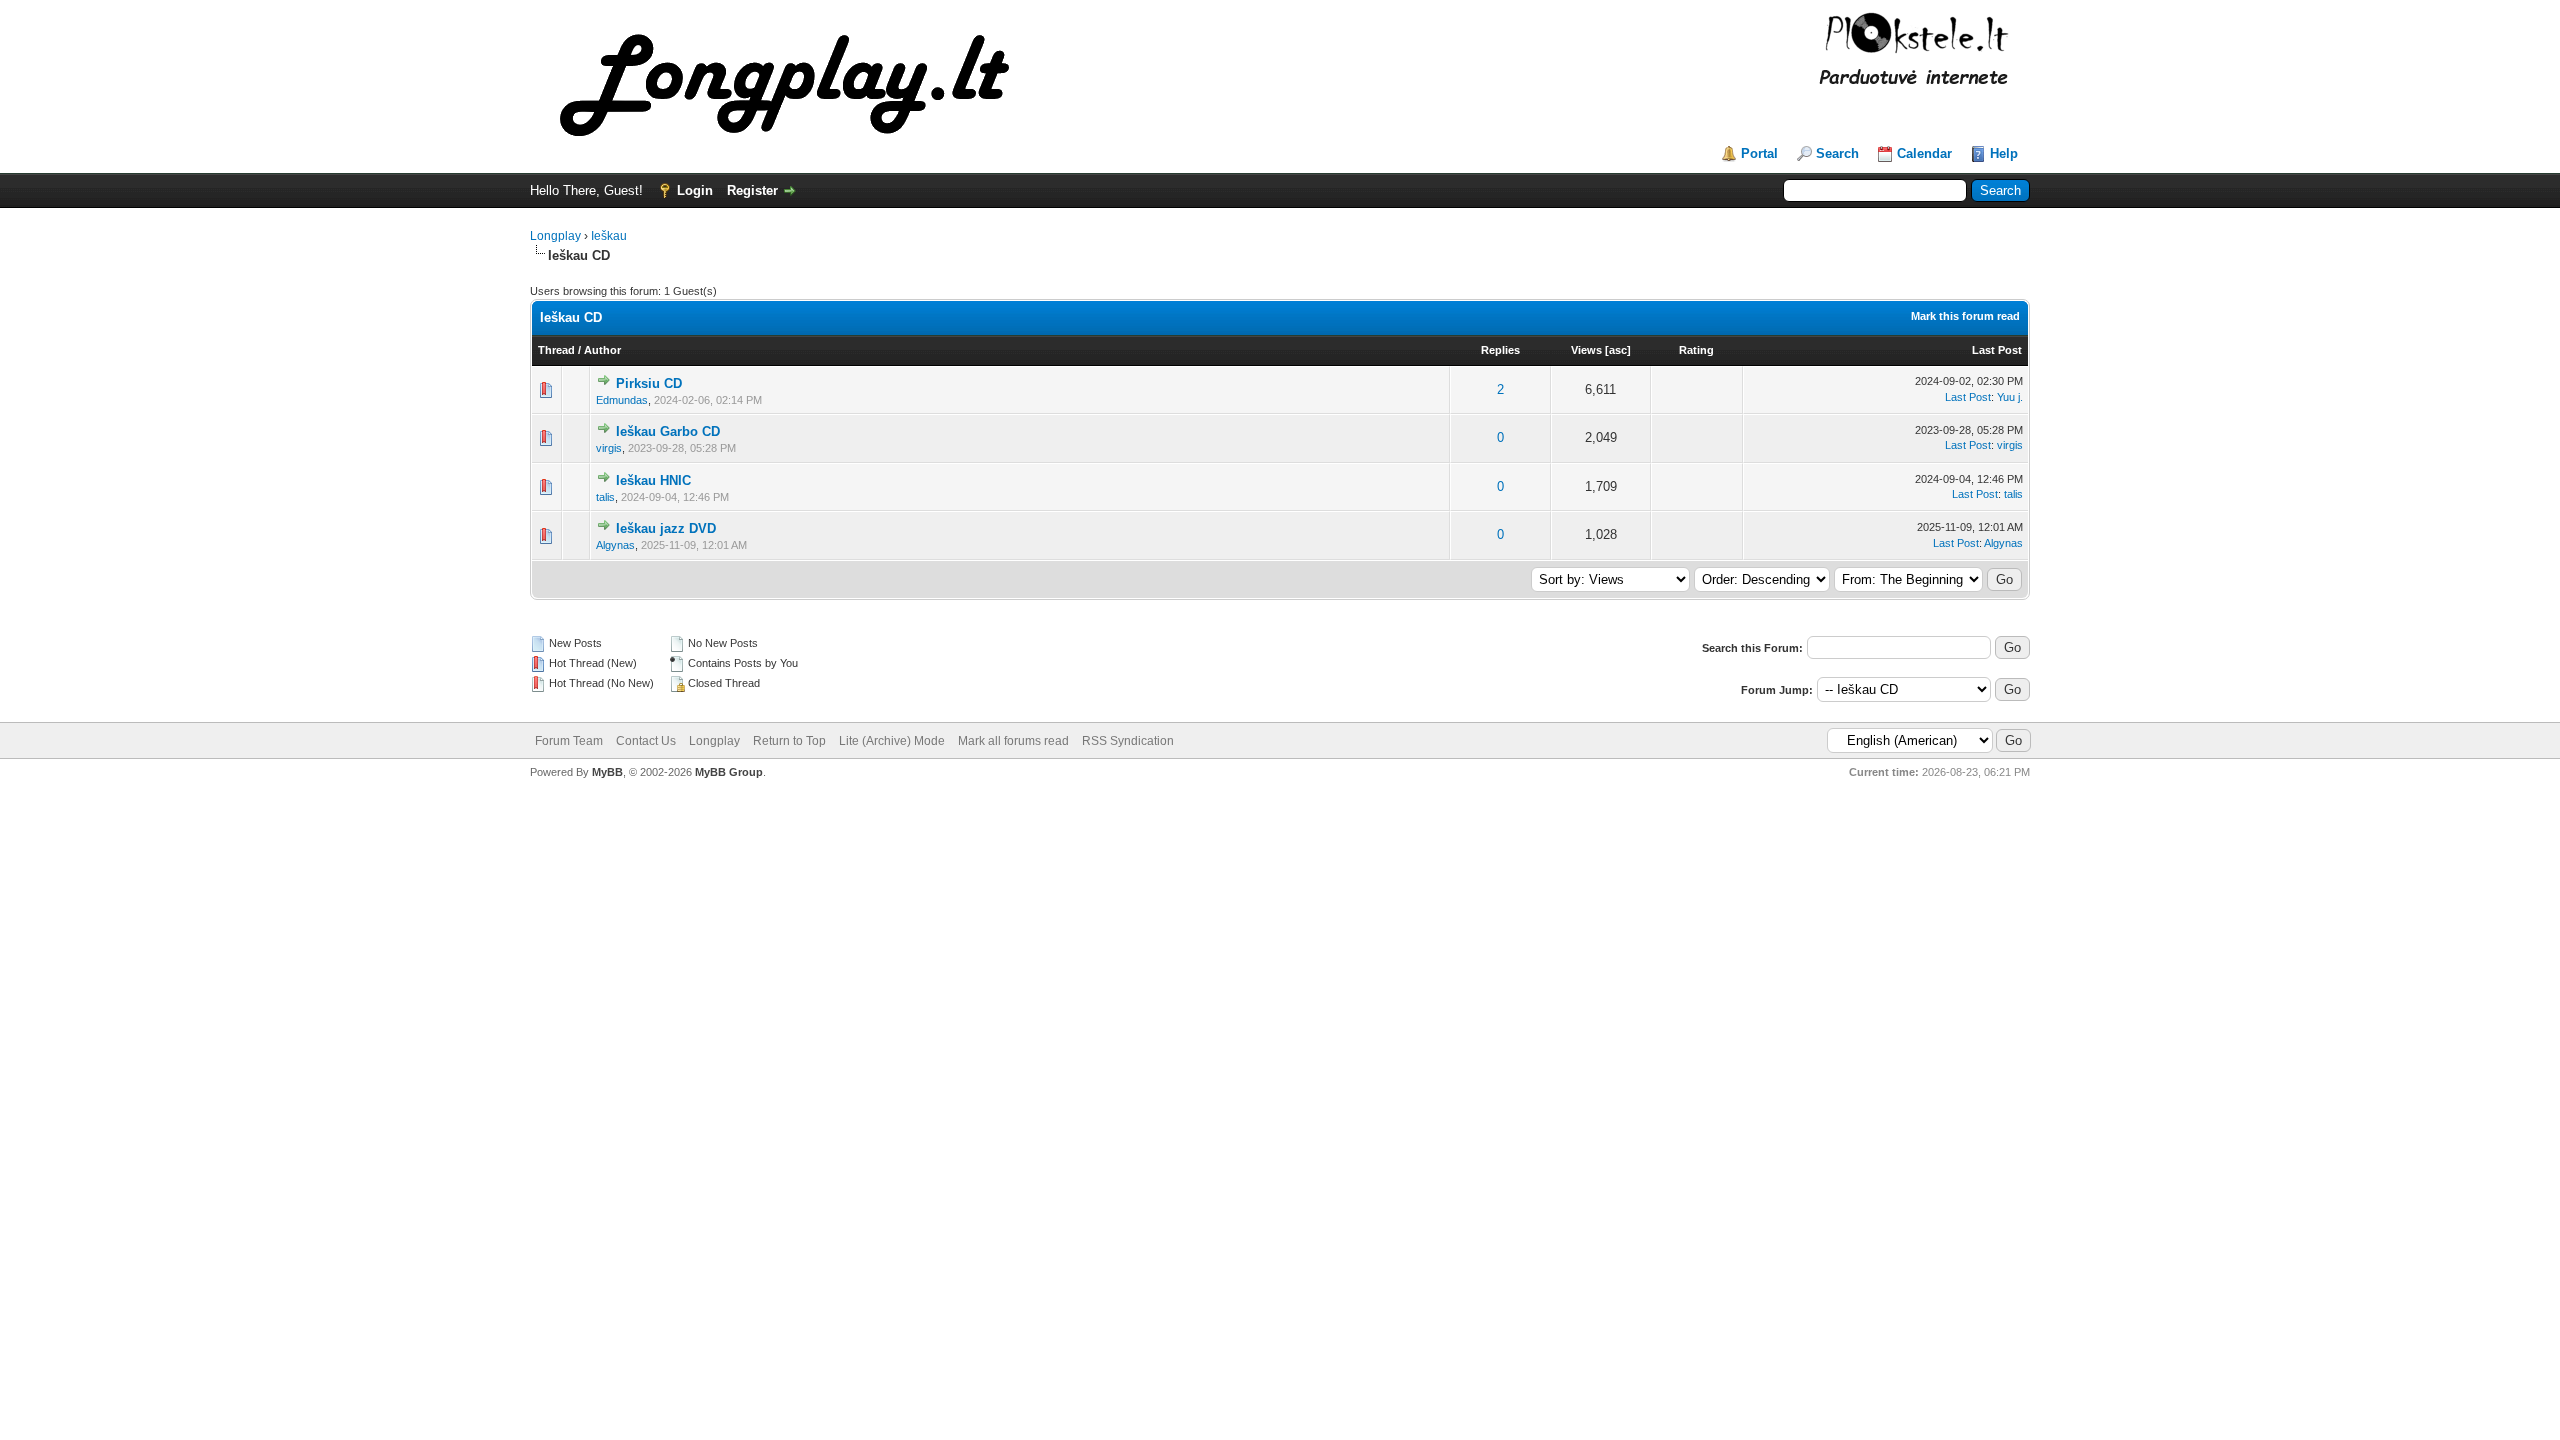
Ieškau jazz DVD (666, 528)
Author (602, 350)
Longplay (555, 236)
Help (2004, 153)
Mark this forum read (1965, 316)
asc (1618, 350)
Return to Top (789, 741)
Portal (1759, 153)
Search (1837, 153)
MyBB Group (729, 772)
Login (695, 190)
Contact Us (646, 741)
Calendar (1924, 153)
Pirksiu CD (649, 383)
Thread (556, 350)
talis (605, 497)
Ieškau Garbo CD (668, 431)
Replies (1500, 350)
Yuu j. (2010, 397)
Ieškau (609, 236)
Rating (1696, 350)
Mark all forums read (1013, 741)
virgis (609, 448)
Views (1586, 350)
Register (752, 190)
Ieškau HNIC (653, 480)
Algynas (615, 545)
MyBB (607, 772)
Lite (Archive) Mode (892, 741)
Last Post (1997, 350)
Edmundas (622, 400)
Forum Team (569, 741)
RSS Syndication (1128, 741)
